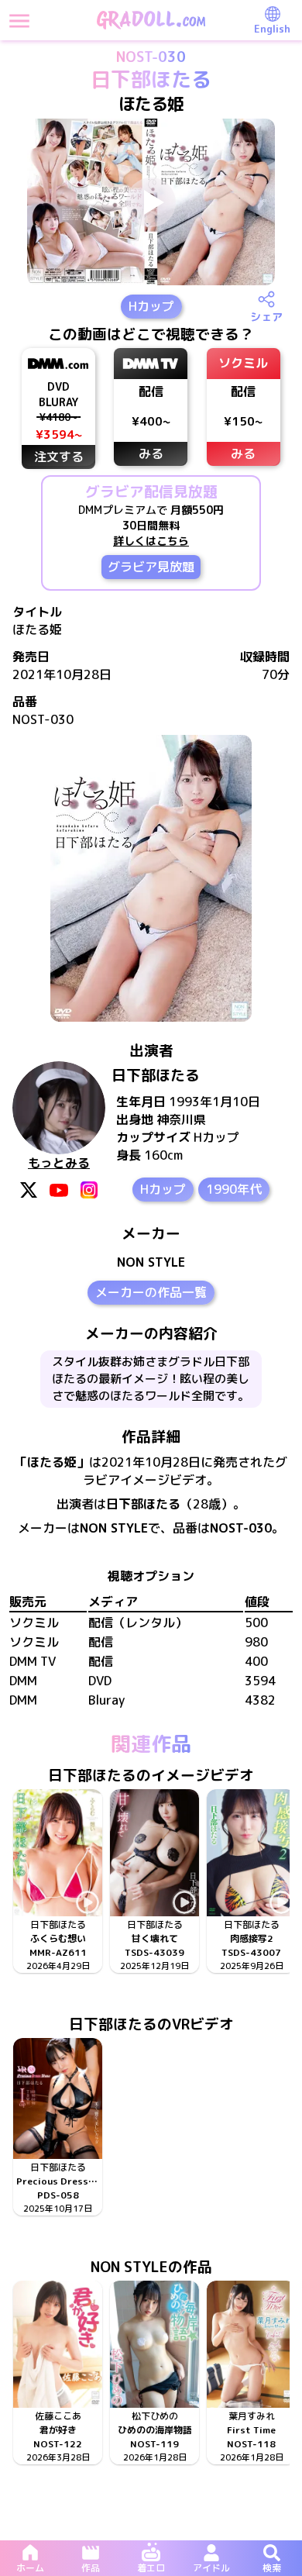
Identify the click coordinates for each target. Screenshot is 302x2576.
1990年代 (234, 1189)
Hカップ (151, 306)
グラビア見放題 (151, 567)
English (272, 29)
